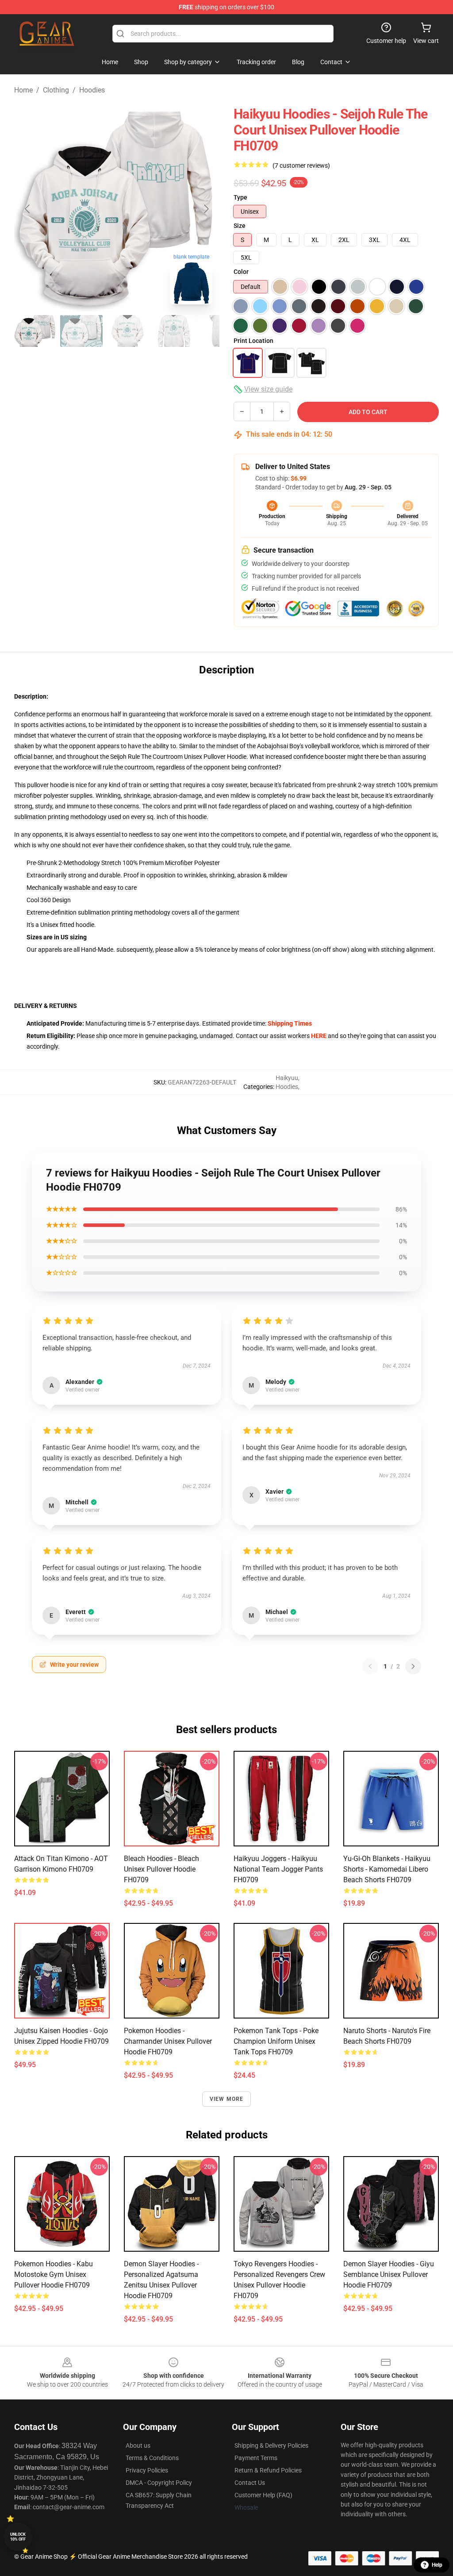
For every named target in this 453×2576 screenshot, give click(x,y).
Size (240, 226)
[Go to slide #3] (127, 331)
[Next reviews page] (413, 1666)
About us (138, 2445)
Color (241, 272)
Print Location (253, 341)
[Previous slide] (28, 209)
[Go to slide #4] (173, 331)
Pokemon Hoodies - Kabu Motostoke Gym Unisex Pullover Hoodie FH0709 (54, 2274)
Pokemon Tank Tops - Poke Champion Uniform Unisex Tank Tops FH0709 (276, 2041)
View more (227, 2099)
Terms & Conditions (152, 2458)
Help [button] (437, 2565)
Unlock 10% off (18, 2537)
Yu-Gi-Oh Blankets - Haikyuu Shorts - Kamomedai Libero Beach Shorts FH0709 (387, 1869)
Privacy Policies (147, 2470)
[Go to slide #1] (35, 331)
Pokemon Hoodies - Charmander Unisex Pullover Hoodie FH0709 (168, 2041)
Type (240, 197)
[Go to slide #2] (81, 331)
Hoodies (92, 90)
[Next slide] (206, 209)
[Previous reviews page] (370, 1666)
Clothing (56, 90)
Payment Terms (256, 2458)
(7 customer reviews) (301, 165)
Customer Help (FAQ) (263, 2495)
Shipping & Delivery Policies (271, 2445)
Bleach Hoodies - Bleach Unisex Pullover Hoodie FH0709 (161, 1869)
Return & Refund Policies (268, 2470)
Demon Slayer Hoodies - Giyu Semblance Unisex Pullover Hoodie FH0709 (389, 2274)
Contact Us (250, 2483)
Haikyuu (287, 1078)
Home (23, 90)
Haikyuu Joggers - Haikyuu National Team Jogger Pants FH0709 (278, 1869)
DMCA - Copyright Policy (159, 2483)
